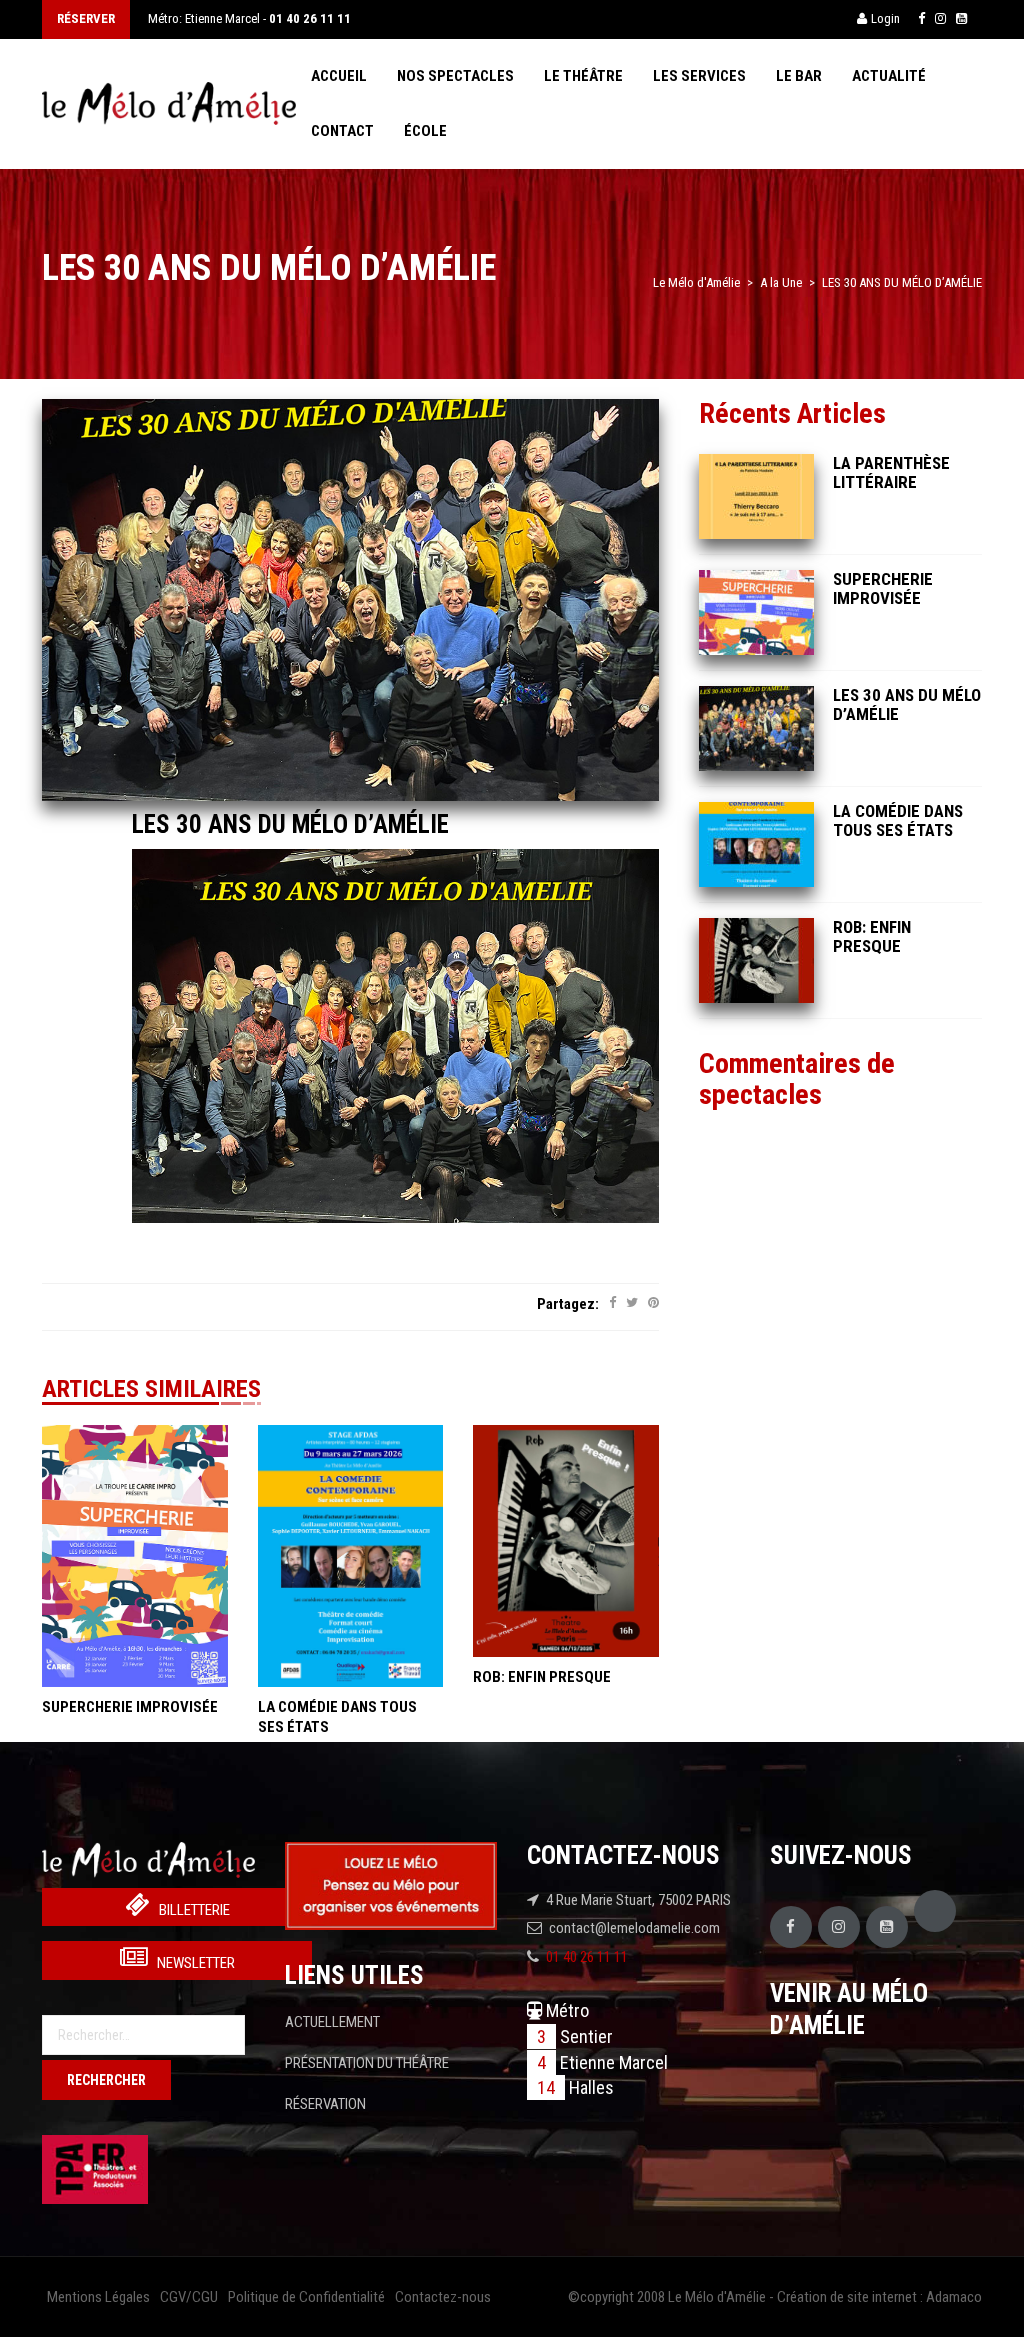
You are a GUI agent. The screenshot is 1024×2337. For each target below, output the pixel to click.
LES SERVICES (699, 76)
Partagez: (568, 1304)
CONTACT (342, 131)
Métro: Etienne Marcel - (249, 18)
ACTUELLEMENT (332, 2022)
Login (885, 18)
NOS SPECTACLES (455, 76)
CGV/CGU (189, 2297)
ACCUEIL (339, 76)
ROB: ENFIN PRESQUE (542, 1677)
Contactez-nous (443, 2297)
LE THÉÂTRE (583, 76)
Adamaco (954, 2297)
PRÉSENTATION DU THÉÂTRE (367, 2063)
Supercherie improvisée (130, 1707)
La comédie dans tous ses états (898, 820)
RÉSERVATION (325, 2104)
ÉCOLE (425, 131)
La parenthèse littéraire (891, 472)
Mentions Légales (98, 2297)
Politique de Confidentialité (306, 2297)
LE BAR (799, 76)
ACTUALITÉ (889, 76)
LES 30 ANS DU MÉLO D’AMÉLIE (290, 824)
